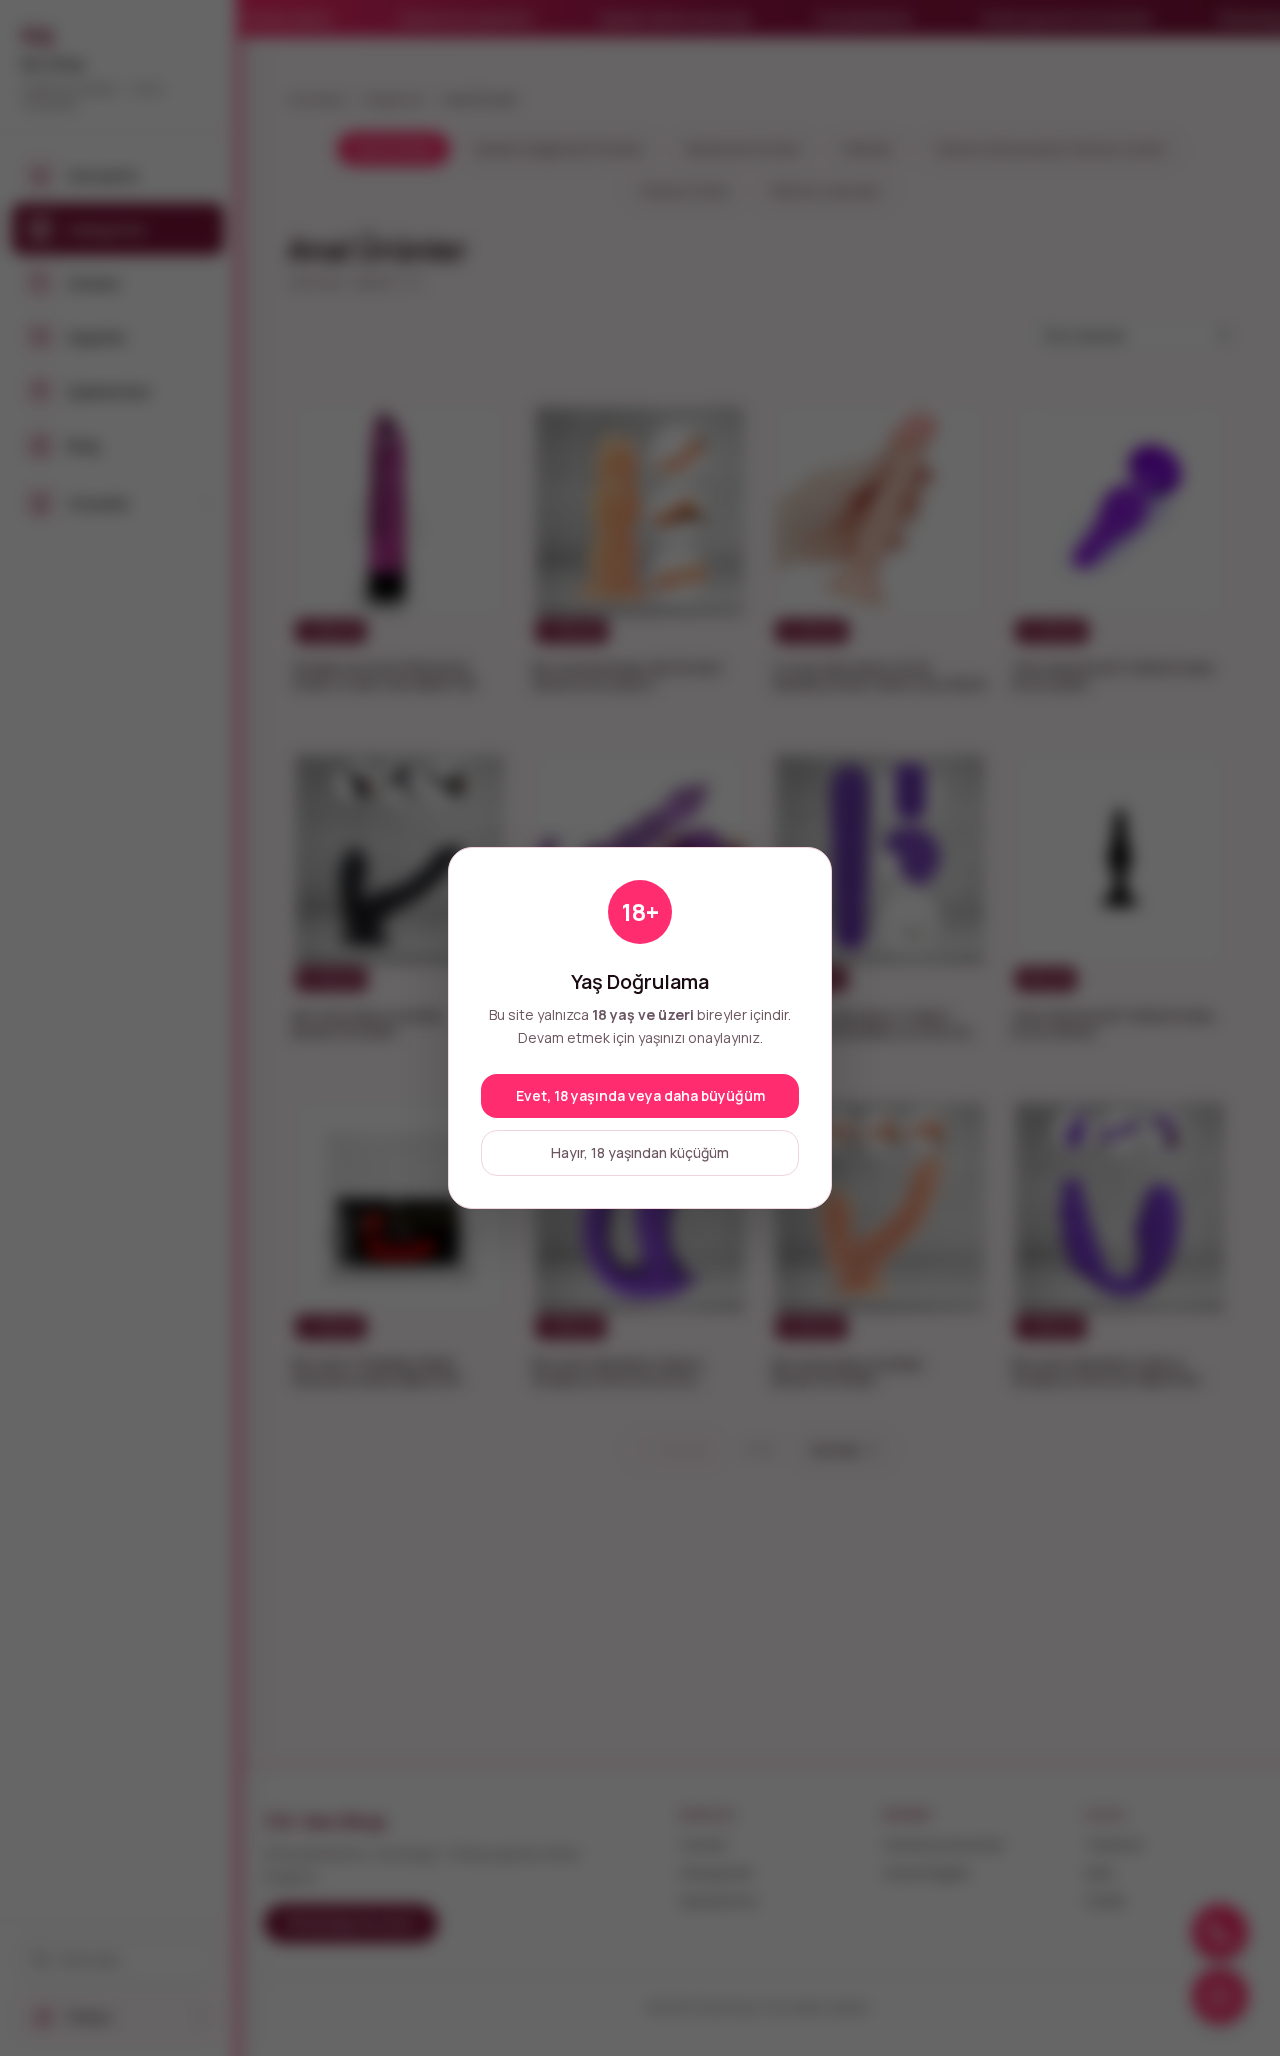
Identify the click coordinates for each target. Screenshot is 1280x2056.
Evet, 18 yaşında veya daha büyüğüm (640, 1095)
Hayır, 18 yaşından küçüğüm (640, 1152)
